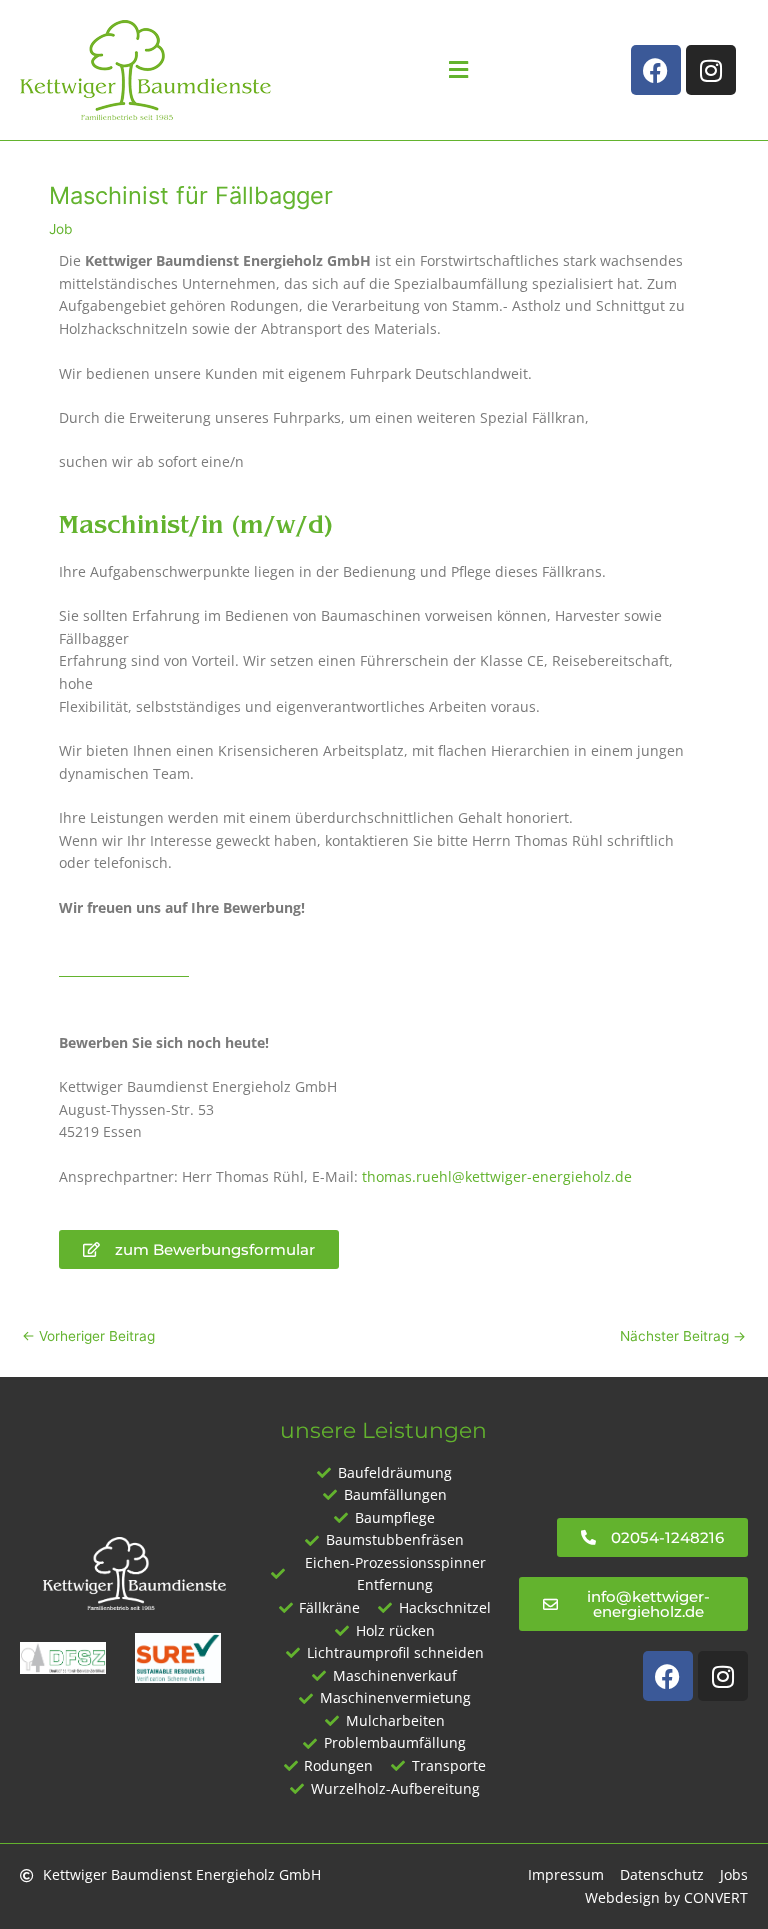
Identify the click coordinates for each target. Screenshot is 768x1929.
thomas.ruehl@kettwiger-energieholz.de (497, 1176)
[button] (458, 70)
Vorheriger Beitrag (88, 1336)
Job (60, 229)
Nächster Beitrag (683, 1336)
